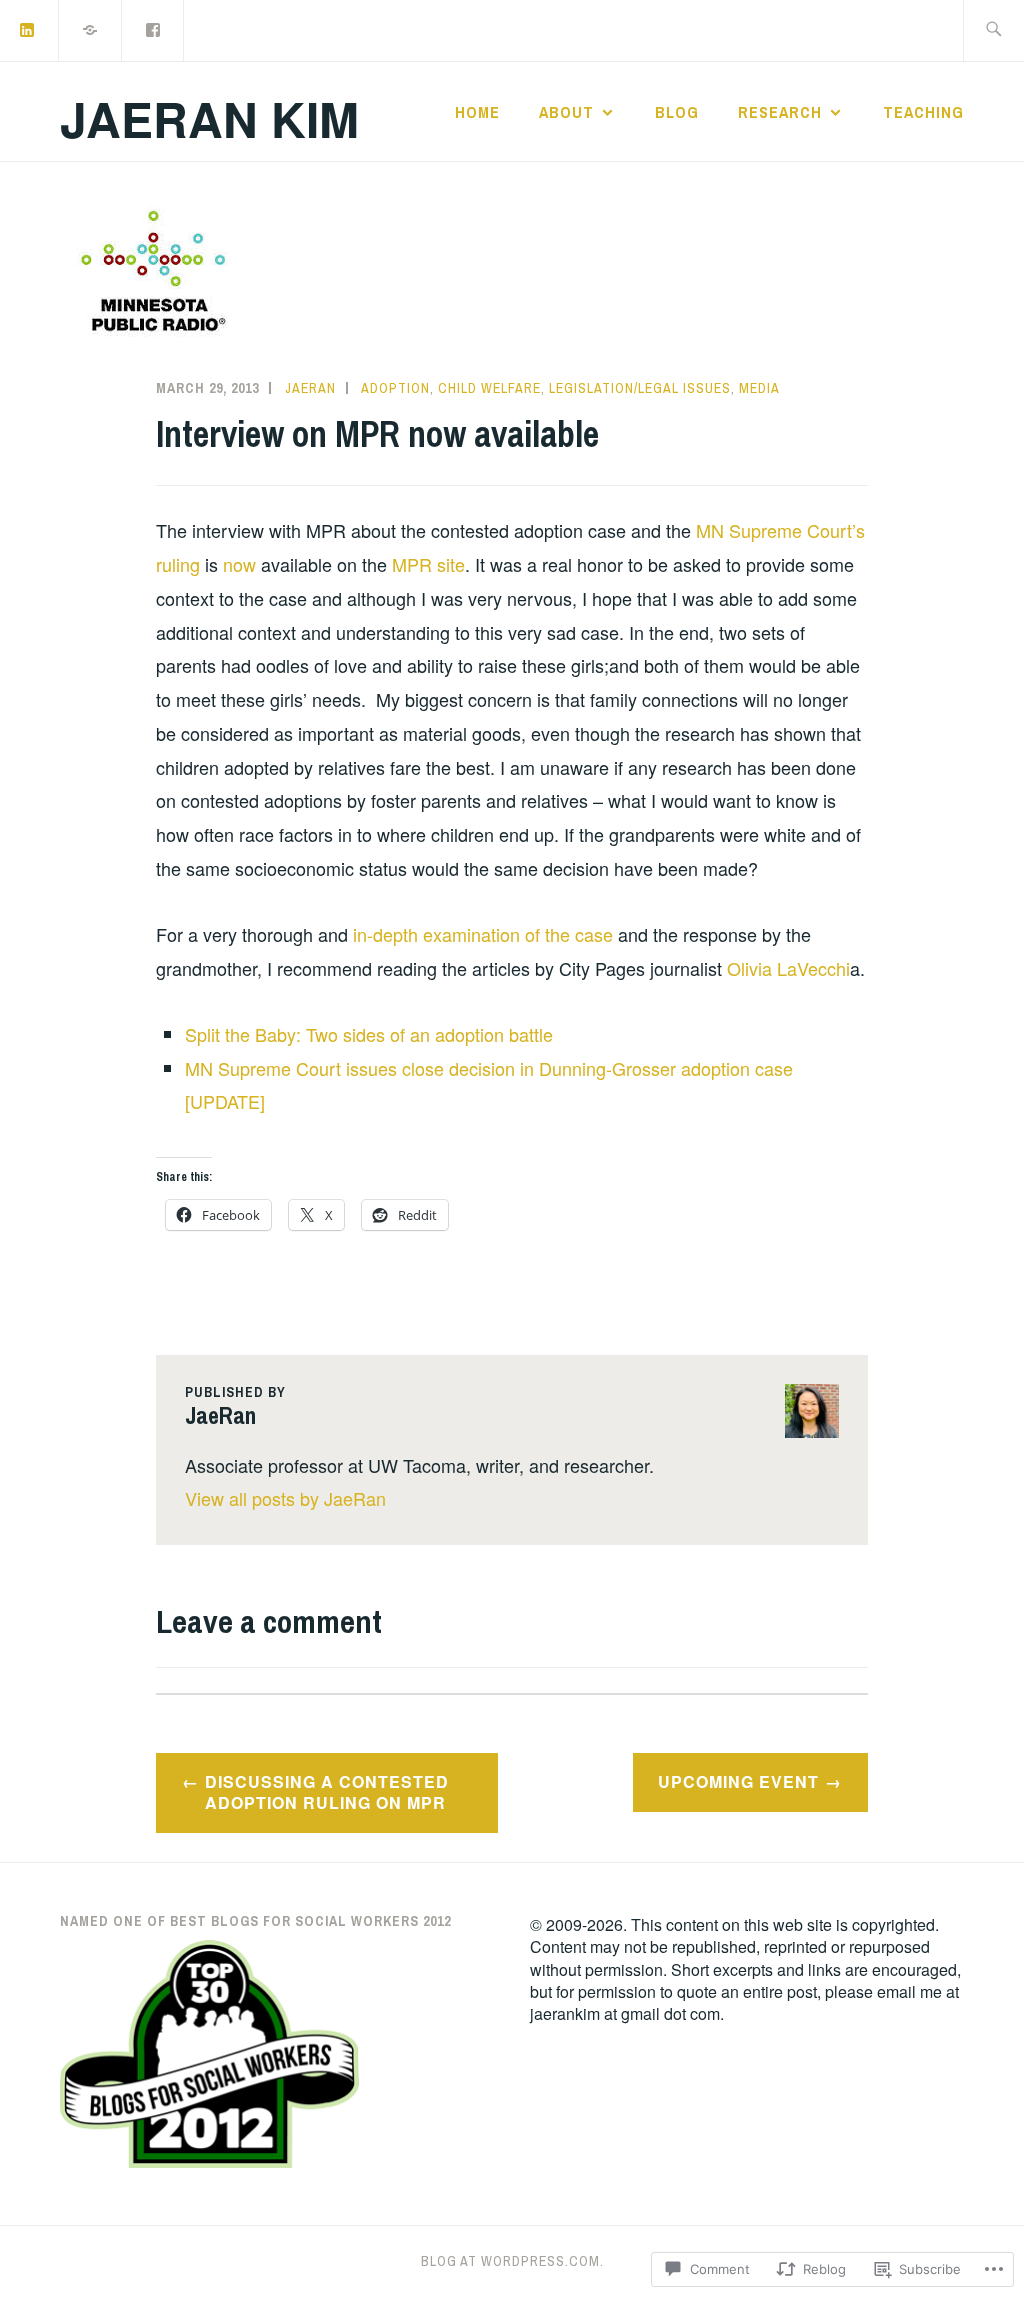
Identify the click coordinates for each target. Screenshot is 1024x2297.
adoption (395, 388)
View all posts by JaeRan (285, 1498)
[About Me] (91, 28)
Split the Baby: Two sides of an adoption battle (369, 1034)
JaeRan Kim (209, 118)
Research (780, 112)
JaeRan (310, 388)
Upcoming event (738, 1781)
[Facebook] (154, 28)
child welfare (489, 388)
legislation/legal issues (640, 388)
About (566, 112)
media (759, 388)
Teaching (923, 112)
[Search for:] (993, 30)
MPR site (428, 564)
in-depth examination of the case (483, 934)
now (242, 564)
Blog (677, 112)
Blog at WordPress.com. (512, 2261)
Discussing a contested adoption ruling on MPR (327, 1792)
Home (477, 112)
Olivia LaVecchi (788, 968)
